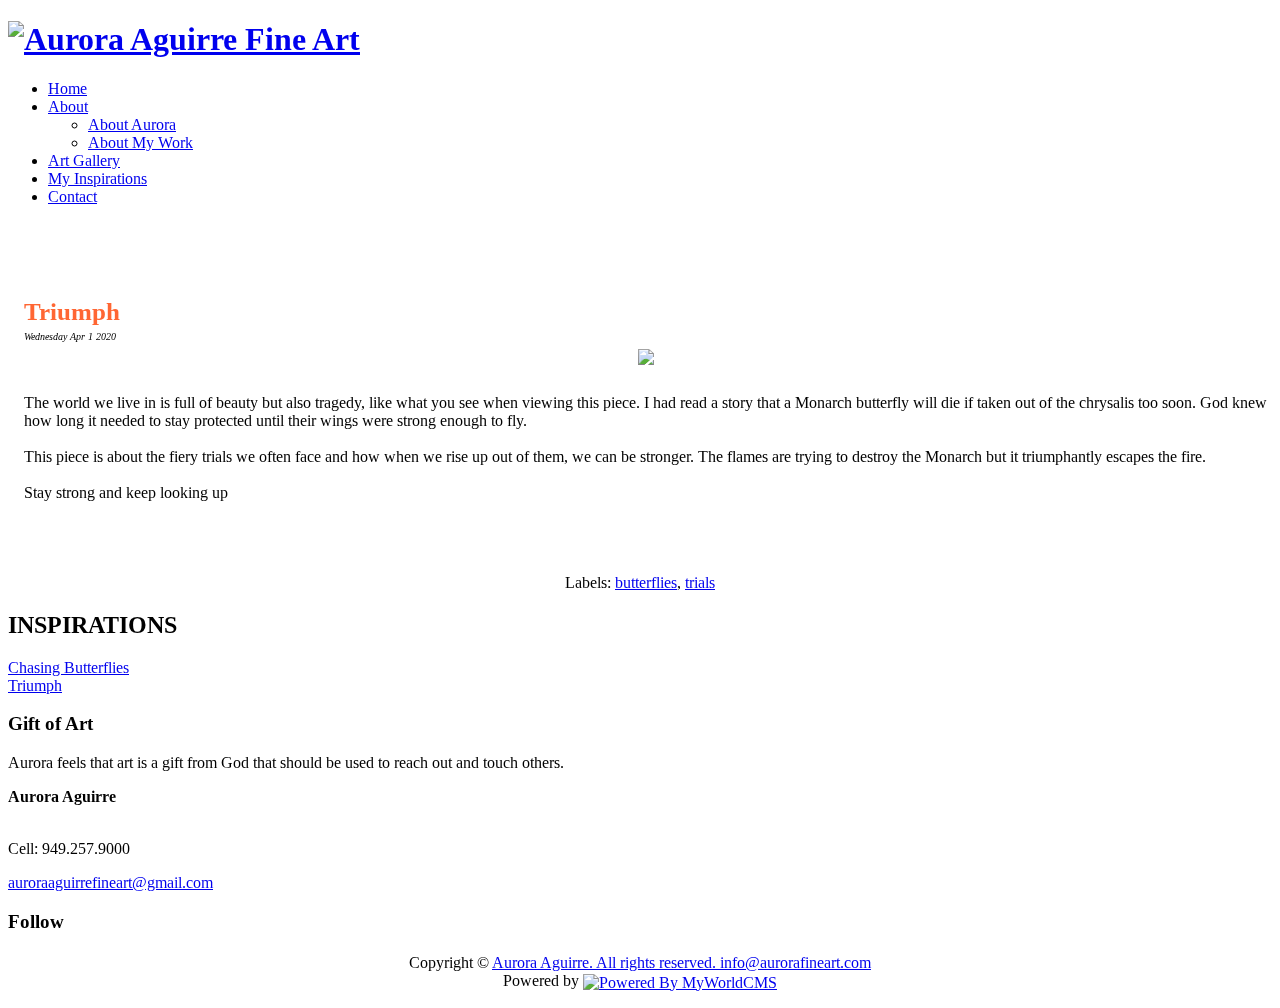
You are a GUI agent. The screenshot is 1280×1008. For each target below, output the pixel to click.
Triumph (72, 311)
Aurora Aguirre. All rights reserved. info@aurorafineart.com (681, 962)
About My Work (140, 142)
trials (700, 582)
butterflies (646, 582)
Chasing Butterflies (68, 667)
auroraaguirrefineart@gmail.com (110, 882)
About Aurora (132, 124)
